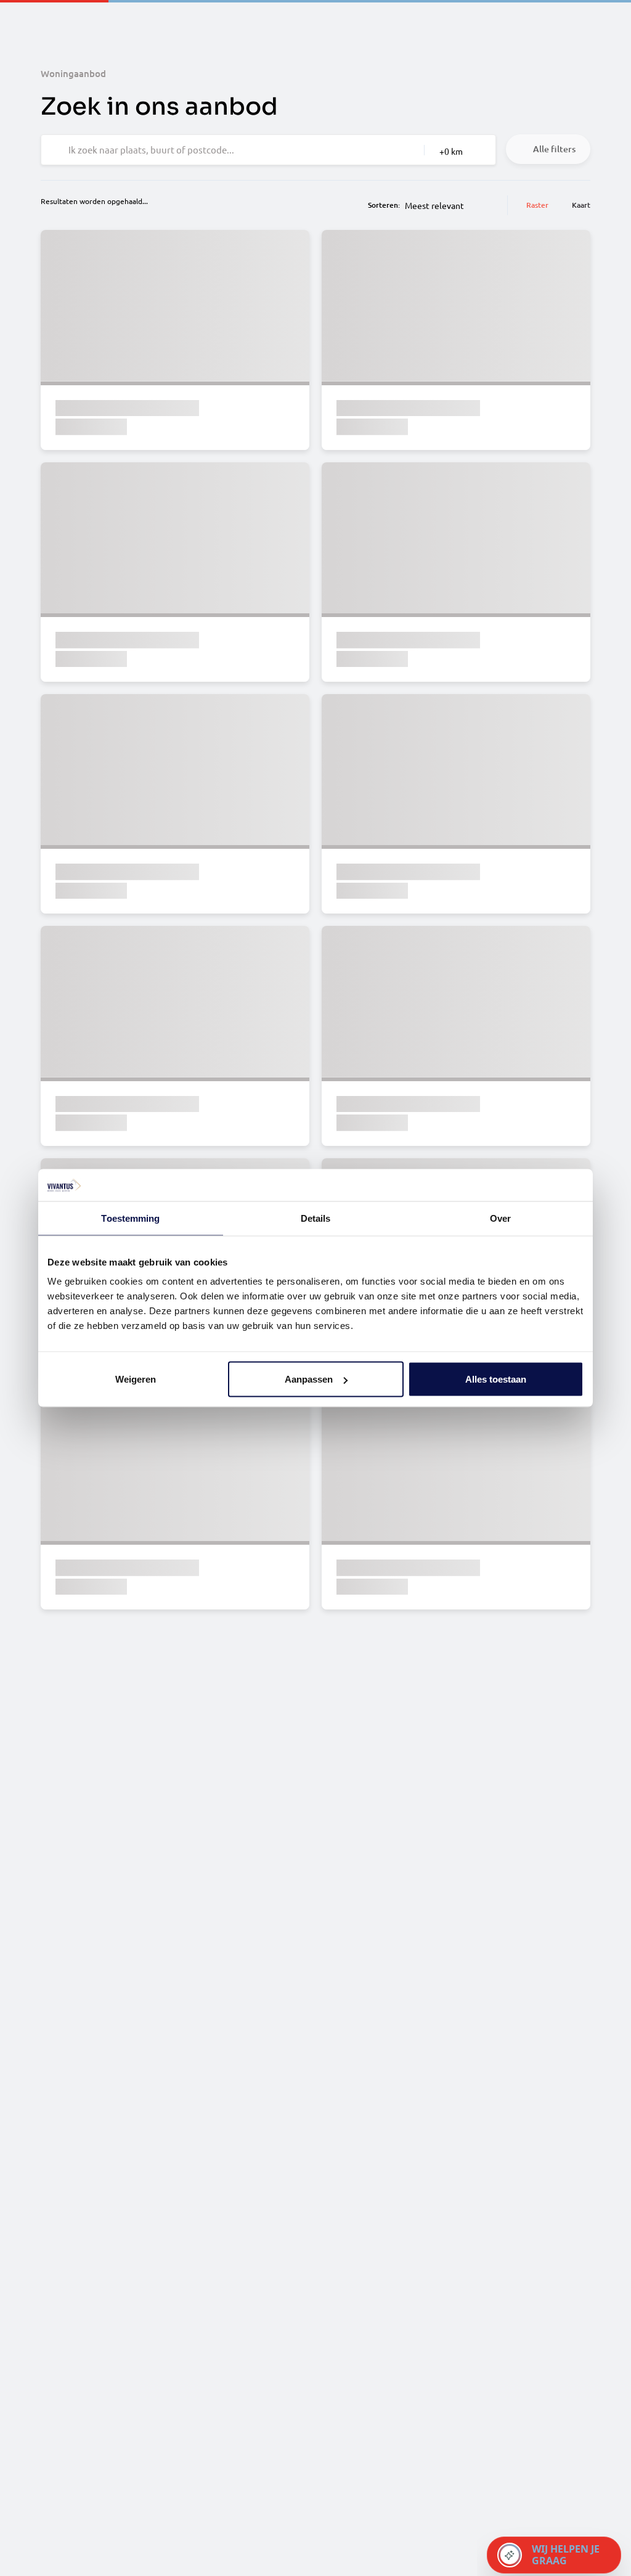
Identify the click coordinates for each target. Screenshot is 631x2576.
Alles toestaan (496, 1379)
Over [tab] (500, 1218)
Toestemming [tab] (130, 1218)
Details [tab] (316, 1218)
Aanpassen (309, 1379)
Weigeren (136, 1379)
